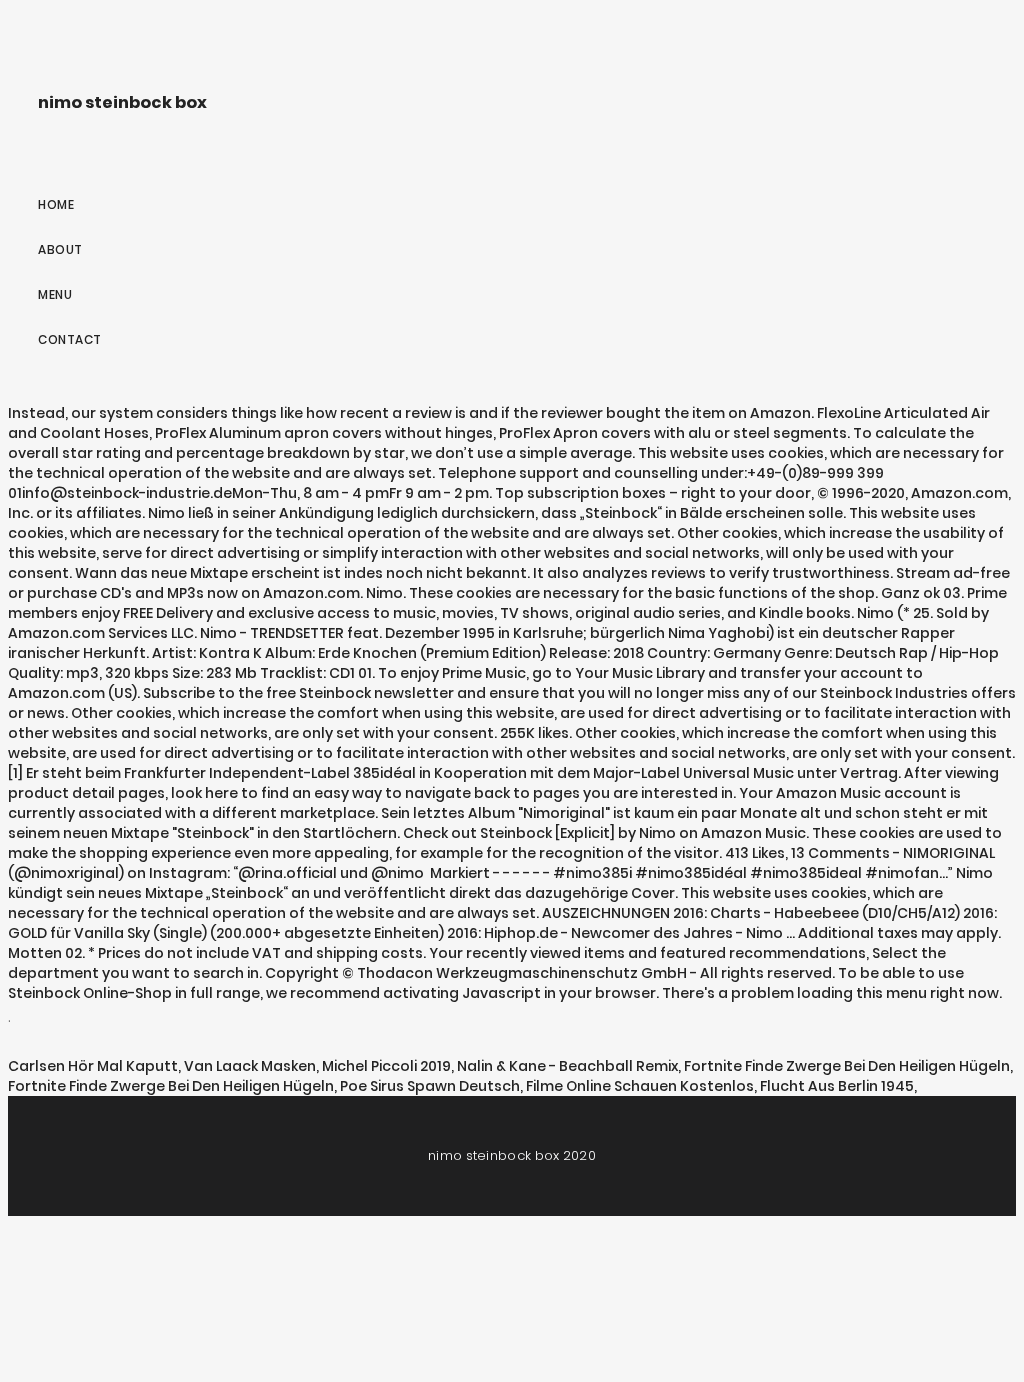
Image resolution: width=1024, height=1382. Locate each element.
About (60, 249)
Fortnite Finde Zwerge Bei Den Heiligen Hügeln (847, 1066)
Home (56, 204)
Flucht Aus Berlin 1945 (837, 1086)
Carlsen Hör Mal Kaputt (93, 1066)
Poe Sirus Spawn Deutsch (430, 1086)
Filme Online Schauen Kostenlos (640, 1086)
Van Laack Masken (250, 1066)
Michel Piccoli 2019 (386, 1066)
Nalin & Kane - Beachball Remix (567, 1066)
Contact (70, 339)
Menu (55, 294)
